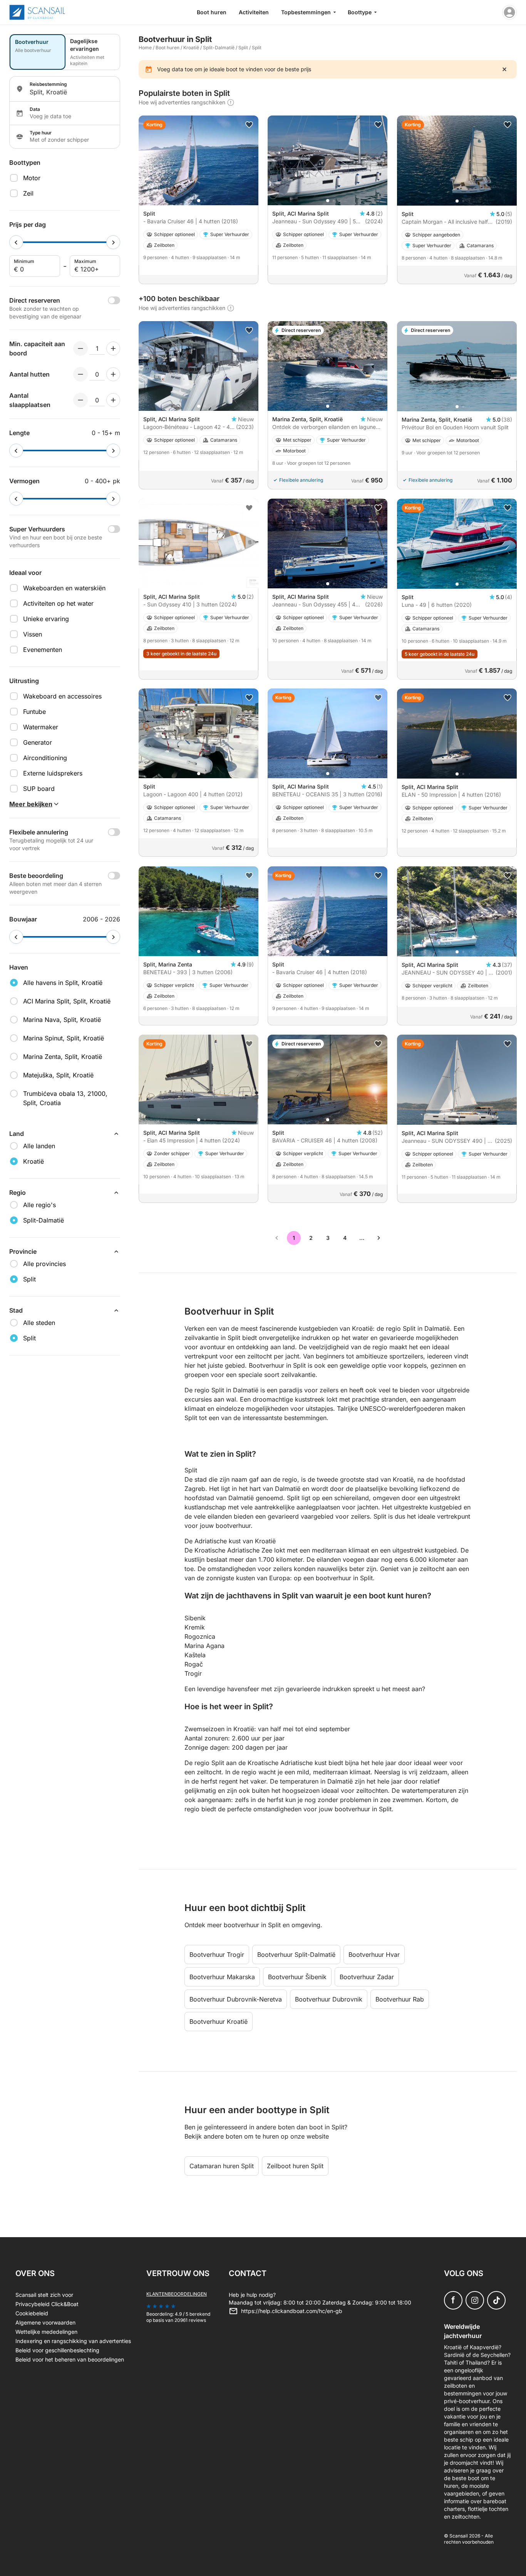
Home (145, 48)
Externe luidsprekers (53, 773)
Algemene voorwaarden (45, 2322)
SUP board (39, 789)
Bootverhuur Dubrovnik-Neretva (236, 1999)
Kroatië (191, 48)
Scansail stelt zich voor (44, 2295)
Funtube (34, 712)
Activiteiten (254, 12)
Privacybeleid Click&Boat (47, 2304)
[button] (199, 201)
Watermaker (41, 727)
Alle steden (39, 1323)
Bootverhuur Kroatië (219, 2022)
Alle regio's (39, 1205)
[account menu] (509, 12)
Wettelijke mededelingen (46, 2332)
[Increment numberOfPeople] (113, 348)
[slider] (16, 242)
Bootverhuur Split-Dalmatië (296, 1955)
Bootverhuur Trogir (217, 1955)
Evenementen (43, 650)
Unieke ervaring (46, 619)
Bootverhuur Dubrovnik (329, 1999)
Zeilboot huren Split (295, 2166)
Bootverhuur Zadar (367, 1977)
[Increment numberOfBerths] (113, 400)
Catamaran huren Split (222, 2166)
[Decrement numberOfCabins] (80, 374)
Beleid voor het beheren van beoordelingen (70, 2359)
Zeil (28, 193)
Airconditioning (45, 758)
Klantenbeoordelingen (177, 2294)
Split (243, 48)
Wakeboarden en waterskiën (64, 588)
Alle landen (39, 1146)
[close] (504, 69)
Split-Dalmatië (219, 48)
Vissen (33, 634)
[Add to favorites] (249, 125)
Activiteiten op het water (58, 603)
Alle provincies (44, 1264)
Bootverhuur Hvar (374, 1955)
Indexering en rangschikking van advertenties (73, 2341)
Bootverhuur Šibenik (297, 1977)
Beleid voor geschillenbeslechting (57, 2350)
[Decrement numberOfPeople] (80, 348)
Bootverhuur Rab (400, 1999)
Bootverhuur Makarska (222, 1977)
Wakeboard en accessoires (62, 696)
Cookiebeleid (32, 2313)
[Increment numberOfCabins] (113, 374)
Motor (32, 178)
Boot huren (212, 12)
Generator (38, 742)
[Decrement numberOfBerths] (80, 400)
